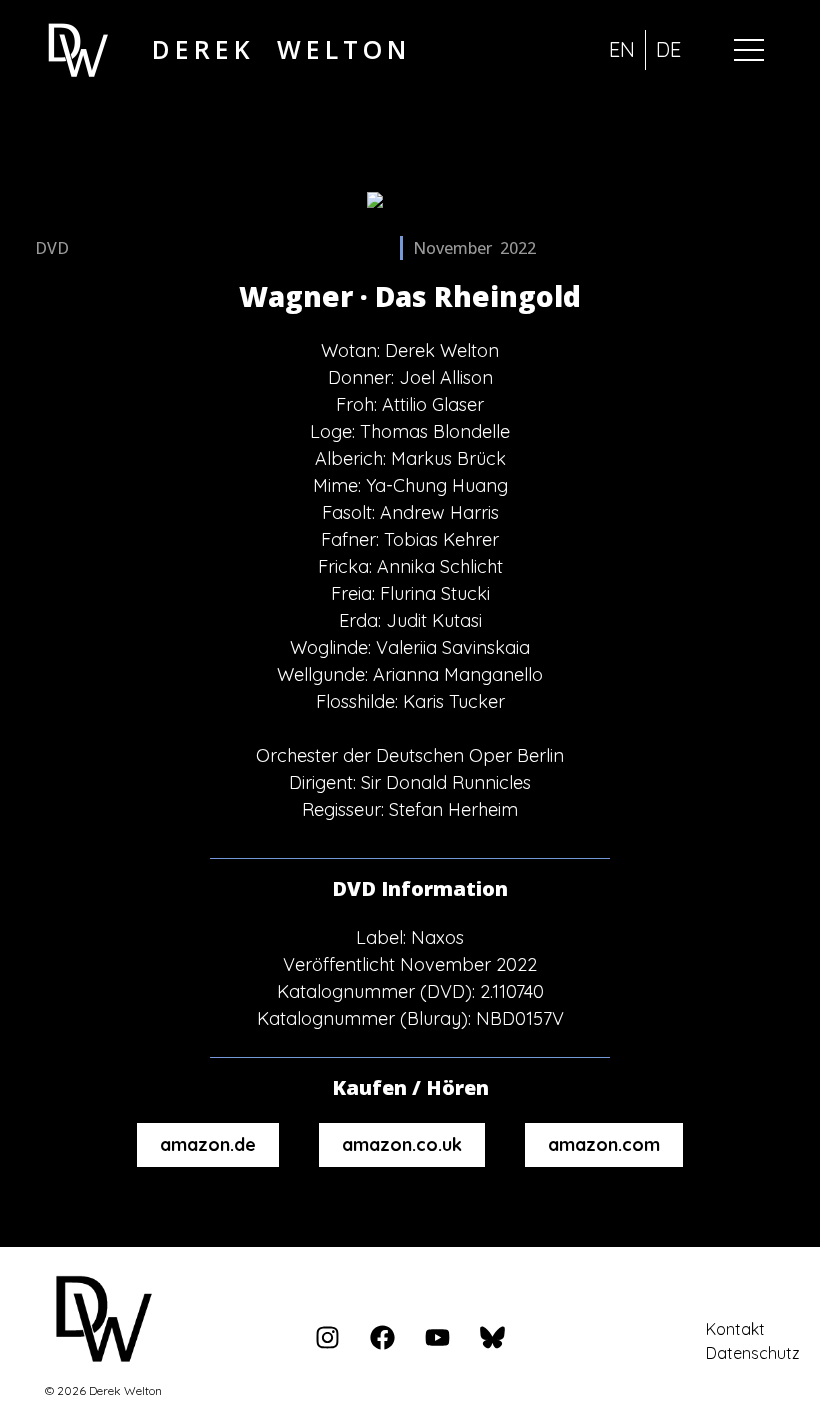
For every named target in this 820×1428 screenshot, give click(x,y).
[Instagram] (327, 1337)
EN (622, 49)
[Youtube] (437, 1337)
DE (668, 49)
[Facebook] (382, 1337)
